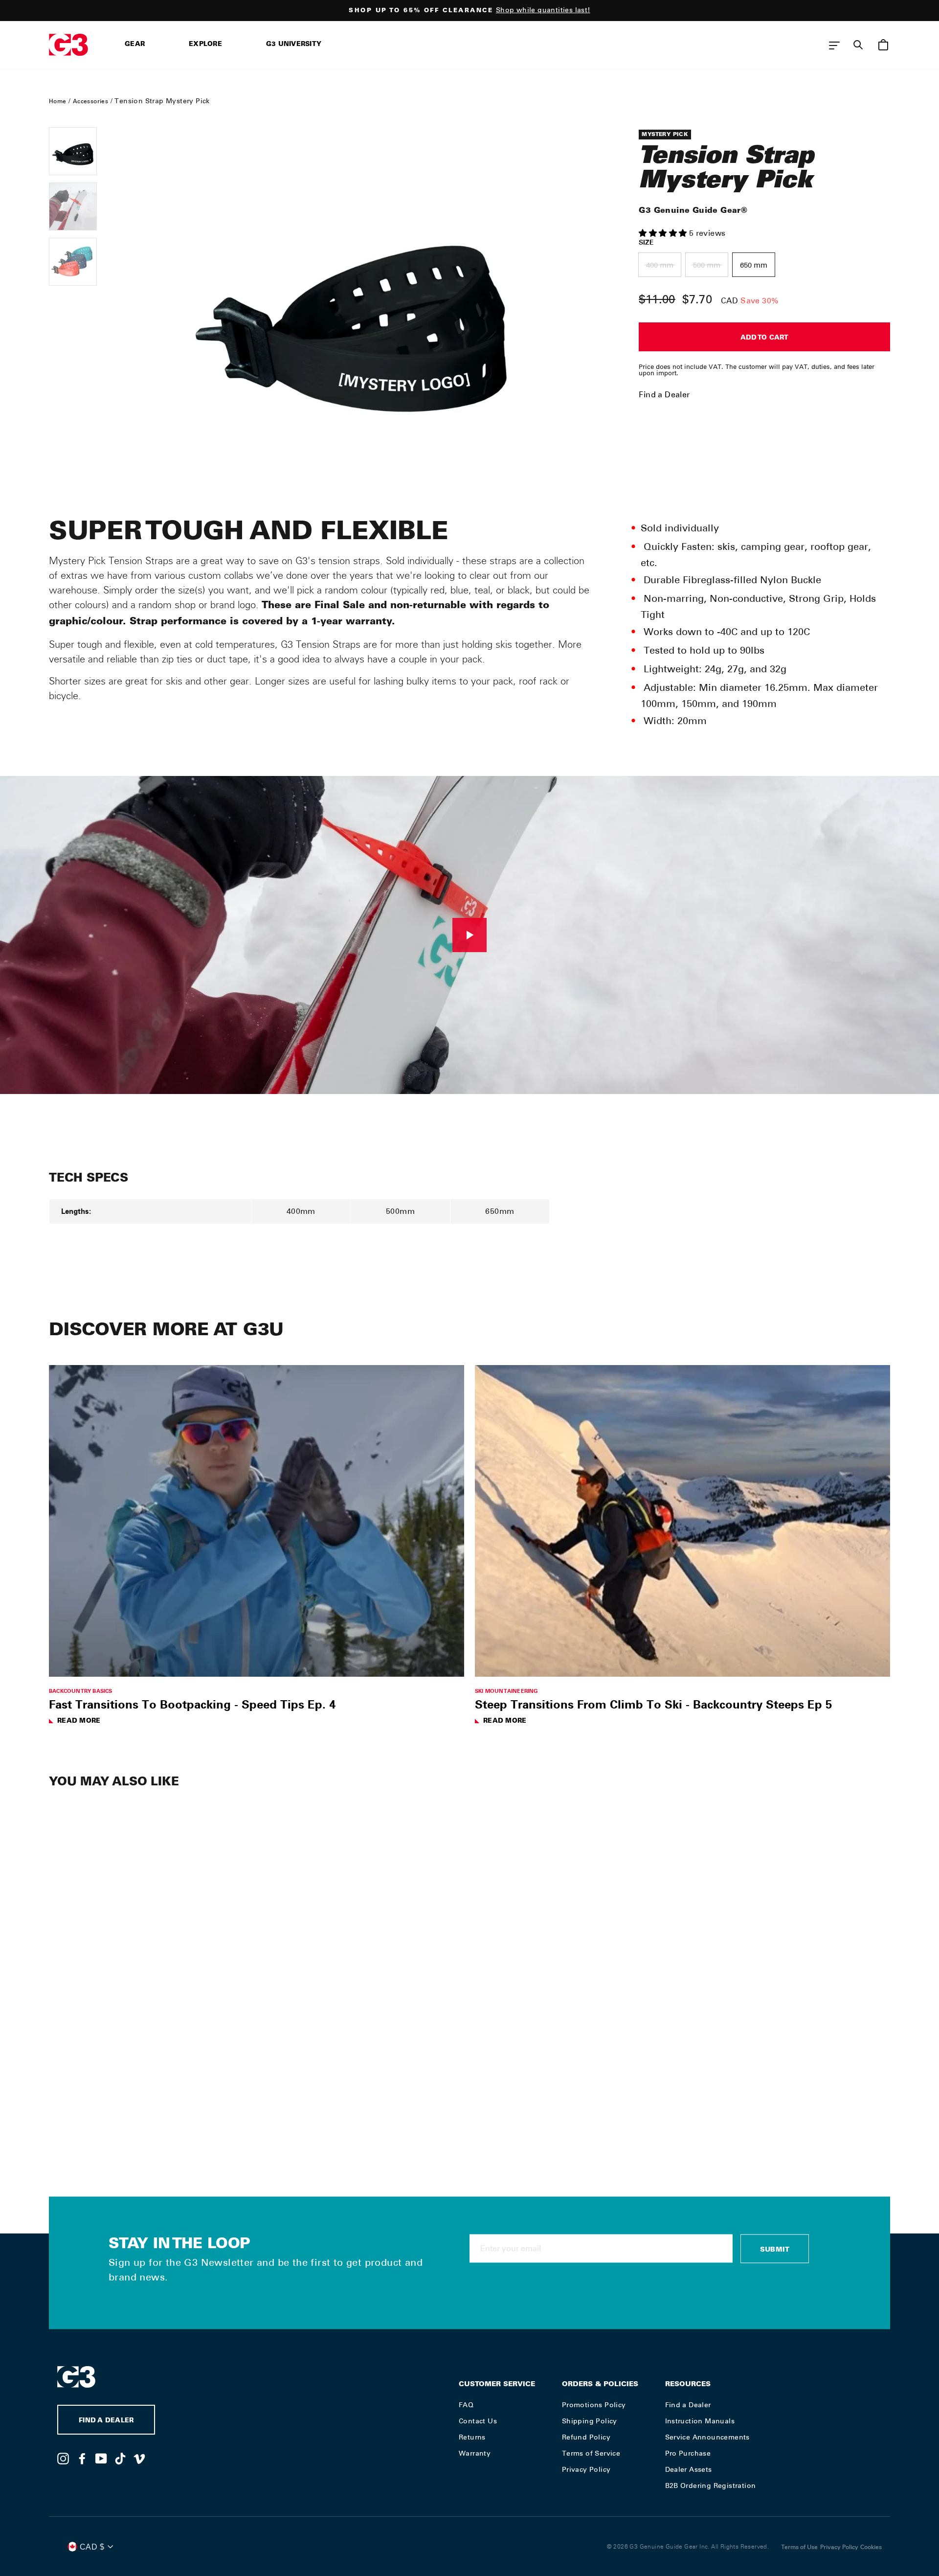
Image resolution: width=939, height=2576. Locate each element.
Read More (79, 1721)
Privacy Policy (586, 2469)
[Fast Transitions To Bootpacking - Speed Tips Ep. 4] (257, 1521)
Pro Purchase (688, 2453)
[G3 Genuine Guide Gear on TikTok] (120, 2458)
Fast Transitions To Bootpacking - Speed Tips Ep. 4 (192, 1704)
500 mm (707, 265)
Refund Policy (586, 2437)
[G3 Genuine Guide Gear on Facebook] (82, 2458)
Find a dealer (106, 2421)
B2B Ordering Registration (711, 2485)
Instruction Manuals (700, 2421)
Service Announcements (707, 2437)
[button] (664, 233)
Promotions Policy (594, 2405)
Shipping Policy (590, 2421)
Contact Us (478, 2421)
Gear (135, 45)
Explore (205, 45)
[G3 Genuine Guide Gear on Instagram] (63, 2458)
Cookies (871, 2547)
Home (58, 101)
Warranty (475, 2453)
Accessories (90, 101)
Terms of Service (591, 2453)
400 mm (660, 265)
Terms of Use (799, 2547)
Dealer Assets (689, 2469)
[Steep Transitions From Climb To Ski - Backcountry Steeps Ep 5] (682, 1521)
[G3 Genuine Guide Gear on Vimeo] (139, 2458)
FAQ (466, 2405)
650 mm (754, 265)
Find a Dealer (664, 395)
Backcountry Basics (81, 1691)
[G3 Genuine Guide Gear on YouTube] (101, 2458)
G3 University (294, 45)
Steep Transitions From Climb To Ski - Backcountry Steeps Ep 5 (653, 1704)
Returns (472, 2437)
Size (646, 242)
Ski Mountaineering (507, 1691)
